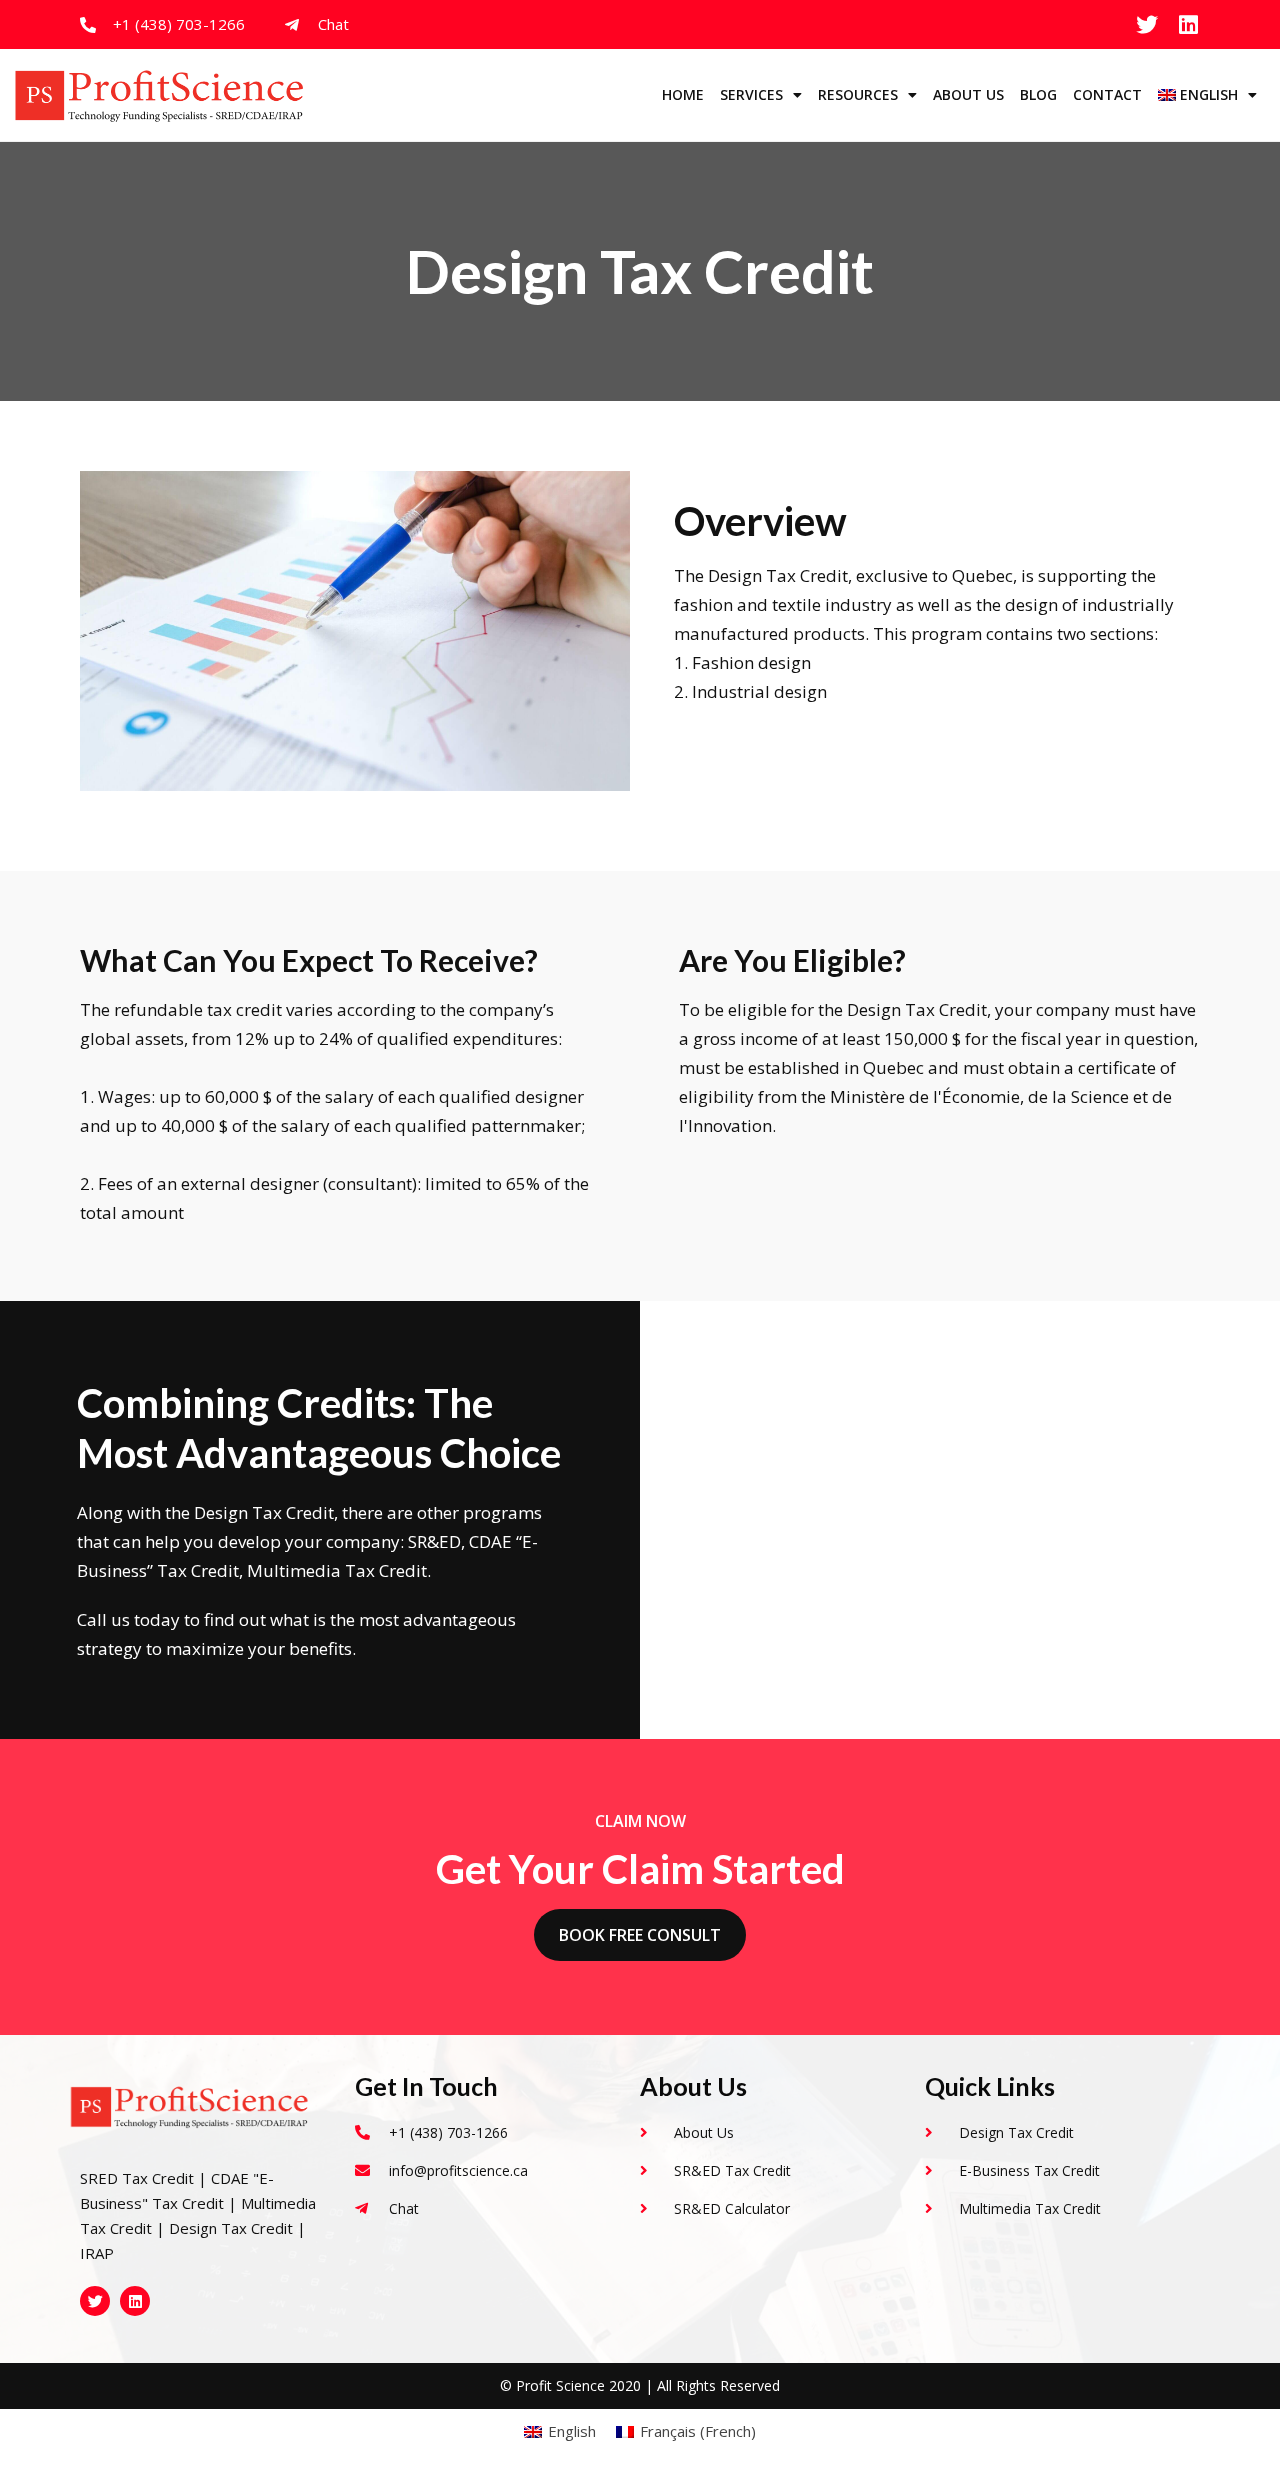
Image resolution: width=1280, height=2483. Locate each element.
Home (683, 94)
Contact (1107, 94)
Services (751, 94)
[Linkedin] (1189, 25)
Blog (1038, 94)
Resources (858, 94)
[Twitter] (1147, 25)
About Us (968, 94)
